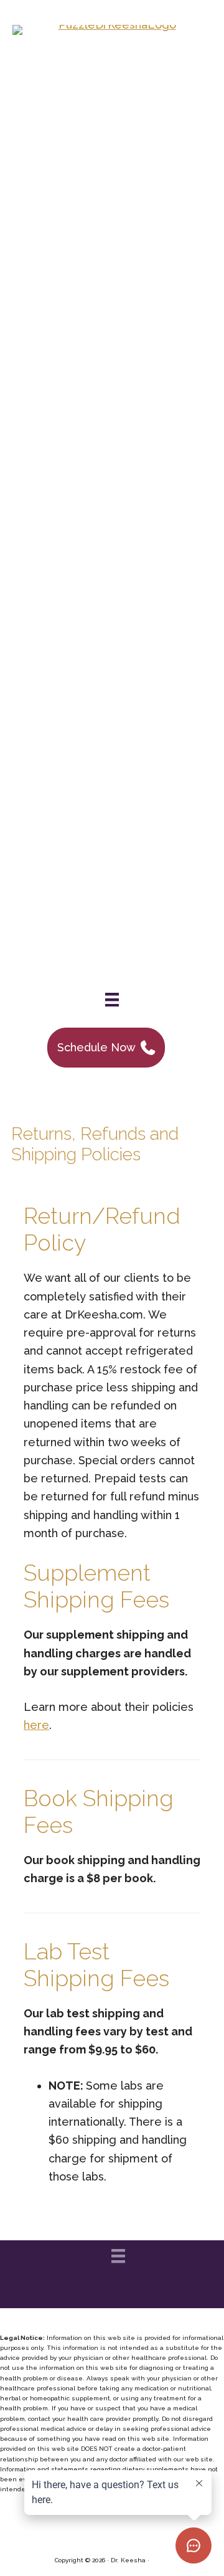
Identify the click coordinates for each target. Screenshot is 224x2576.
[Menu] (112, 1000)
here (36, 1725)
